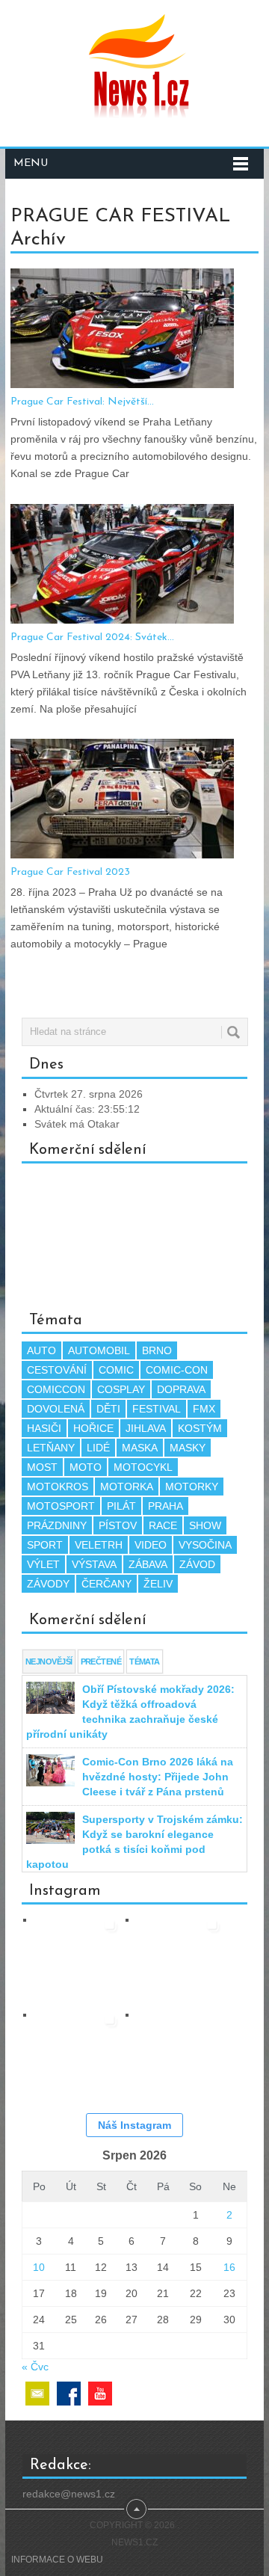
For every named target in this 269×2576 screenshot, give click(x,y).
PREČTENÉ (101, 1662)
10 (39, 2267)
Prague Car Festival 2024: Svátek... (92, 637)
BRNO (157, 1350)
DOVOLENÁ (56, 1409)
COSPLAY (121, 1389)
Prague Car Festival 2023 (70, 872)
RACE (163, 1525)
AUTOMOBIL (99, 1350)
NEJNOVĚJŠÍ (49, 1662)
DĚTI (108, 1409)
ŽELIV (158, 1584)
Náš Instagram (134, 2125)
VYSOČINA (205, 1545)
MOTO (86, 1467)
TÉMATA (145, 1662)
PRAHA (166, 1506)
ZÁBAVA (148, 1564)
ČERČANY (106, 1584)
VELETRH (99, 1545)
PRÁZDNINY (57, 1525)
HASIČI (44, 1428)
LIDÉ (98, 1448)
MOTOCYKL (143, 1467)
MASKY (188, 1448)
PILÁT (121, 1506)
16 (229, 2267)
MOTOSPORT (61, 1506)
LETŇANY (51, 1448)
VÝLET (43, 1564)
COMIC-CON (177, 1370)
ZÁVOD (197, 1564)
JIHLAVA (146, 1428)
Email (37, 2394)
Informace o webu (57, 2560)
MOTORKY (192, 1487)
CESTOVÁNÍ (57, 1370)
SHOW (205, 1525)
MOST (42, 1467)
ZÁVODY (48, 1584)
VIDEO (151, 1545)
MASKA (140, 1448)
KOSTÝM (200, 1428)
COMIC (116, 1370)
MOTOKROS (58, 1487)
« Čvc (35, 2367)
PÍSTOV (118, 1525)
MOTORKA (127, 1487)
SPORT (45, 1545)
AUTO (41, 1350)
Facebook (69, 2394)
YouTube (100, 2394)
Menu (31, 163)
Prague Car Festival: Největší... (82, 402)
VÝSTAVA (94, 1564)
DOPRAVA (181, 1389)
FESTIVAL (157, 1409)
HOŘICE (93, 1428)
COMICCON (56, 1389)
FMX (204, 1409)
